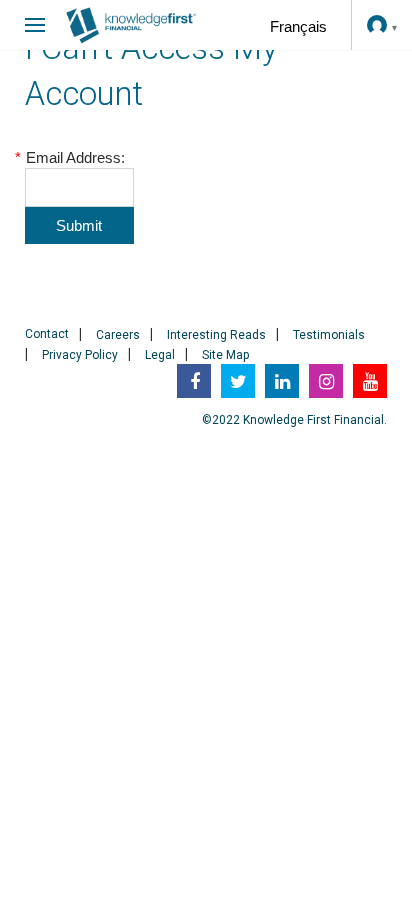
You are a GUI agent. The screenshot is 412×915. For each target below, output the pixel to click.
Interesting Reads (216, 335)
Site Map (225, 355)
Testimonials (329, 335)
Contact (47, 334)
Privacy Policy (80, 355)
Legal (160, 355)
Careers (118, 335)
